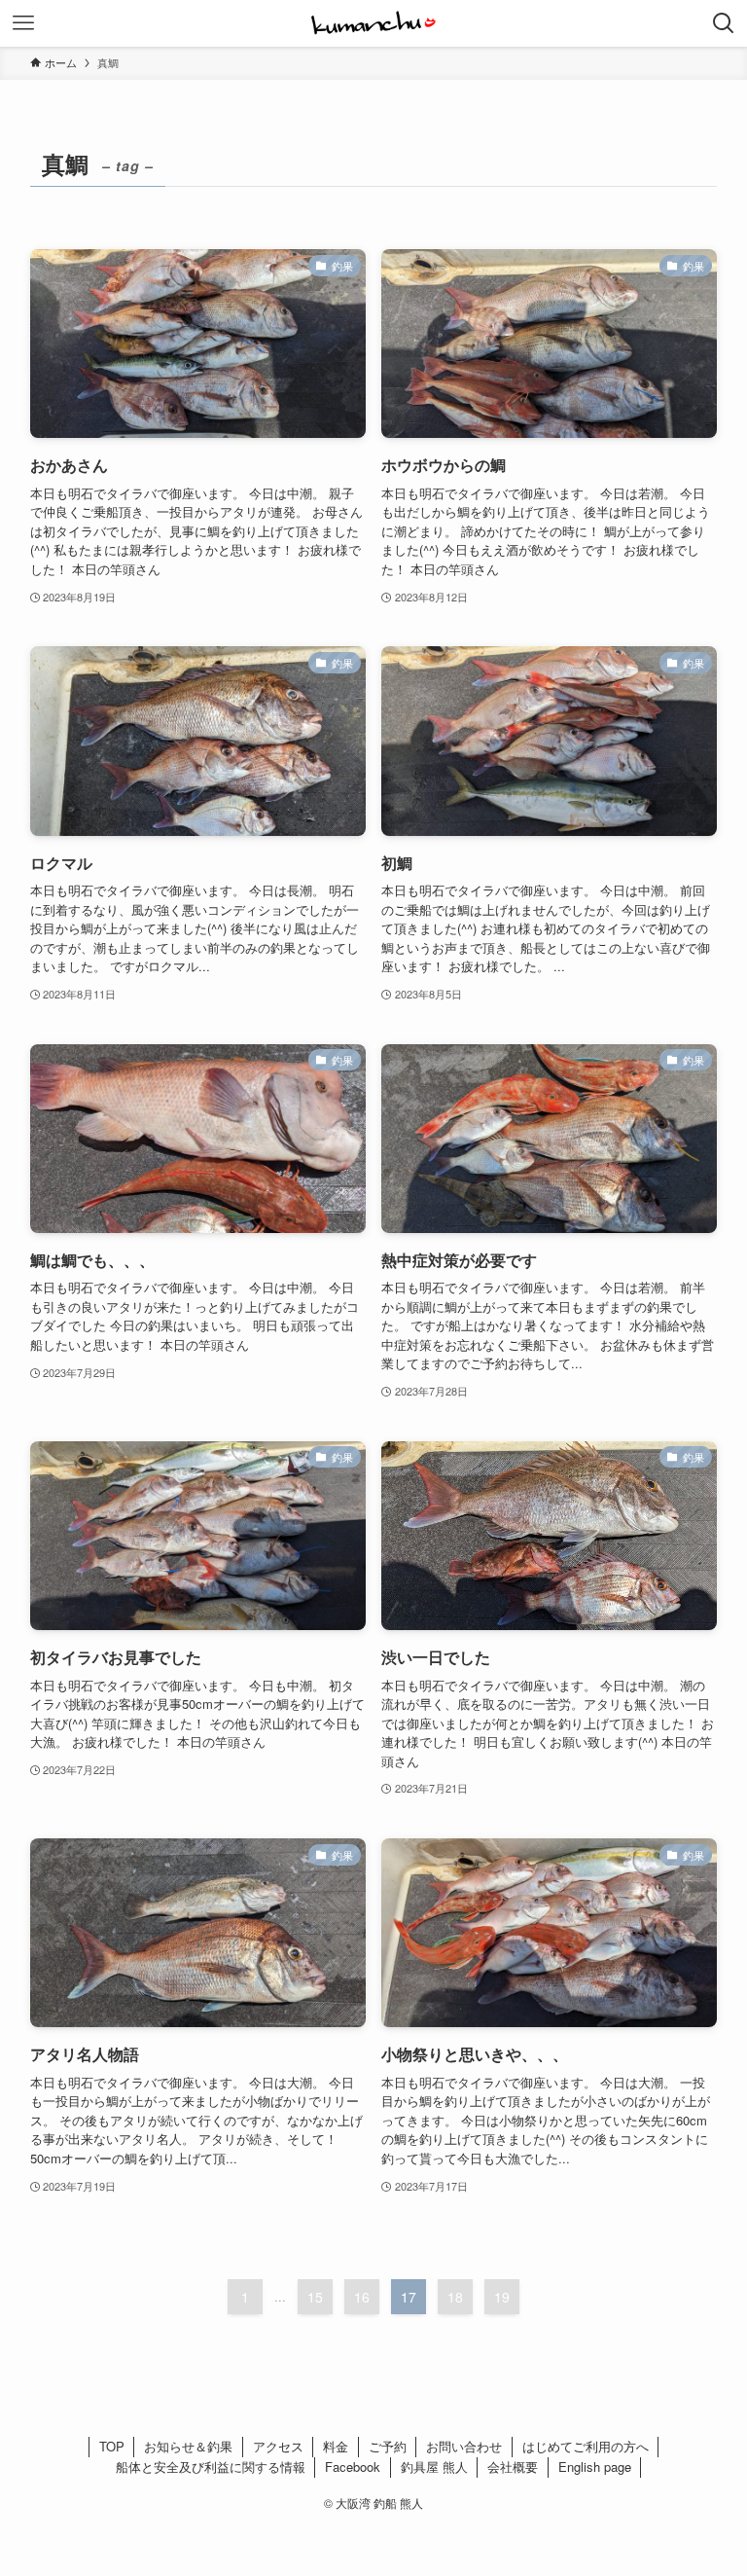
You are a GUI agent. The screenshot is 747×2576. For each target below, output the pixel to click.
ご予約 (388, 2446)
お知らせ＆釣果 (188, 2446)
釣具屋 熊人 (434, 2467)
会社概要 (513, 2467)
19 (502, 2297)
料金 (336, 2446)
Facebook (353, 2467)
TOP (112, 2446)
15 (315, 2297)
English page (595, 2467)
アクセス (278, 2446)
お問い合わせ (464, 2446)
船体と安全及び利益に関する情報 (211, 2467)
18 (455, 2297)
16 (362, 2297)
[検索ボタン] (724, 23)
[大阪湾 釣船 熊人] (373, 23)
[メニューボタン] (23, 23)
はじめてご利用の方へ (586, 2446)
